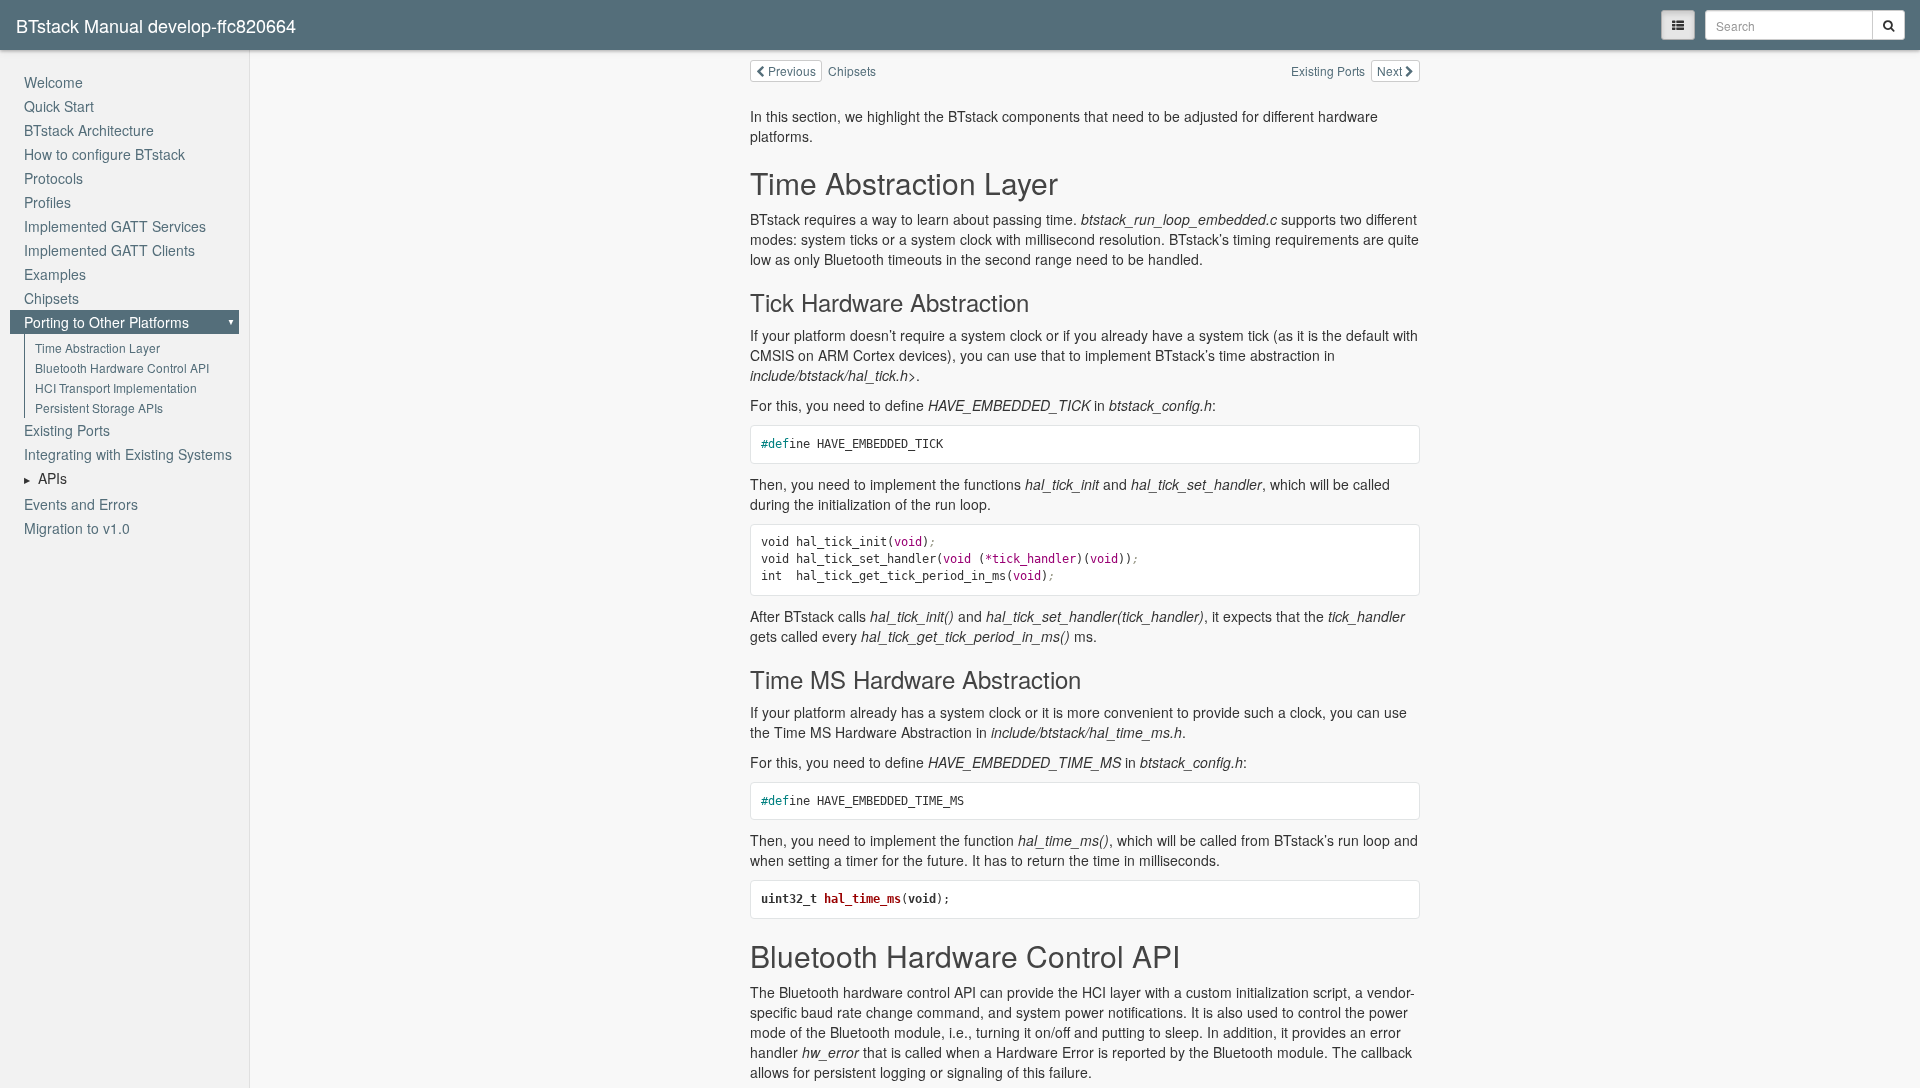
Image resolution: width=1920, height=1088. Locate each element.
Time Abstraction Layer (97, 347)
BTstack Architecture (89, 130)
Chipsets (51, 298)
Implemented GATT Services (115, 226)
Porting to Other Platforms (106, 322)
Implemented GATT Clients (109, 250)
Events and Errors (81, 504)
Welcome (53, 82)
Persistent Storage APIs (99, 407)
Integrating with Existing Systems (128, 454)
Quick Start (59, 106)
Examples (55, 274)
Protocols (53, 178)
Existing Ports (67, 430)
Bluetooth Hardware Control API (122, 367)
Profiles (47, 202)
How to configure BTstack (104, 154)
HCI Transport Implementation (116, 387)
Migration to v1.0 (77, 528)
